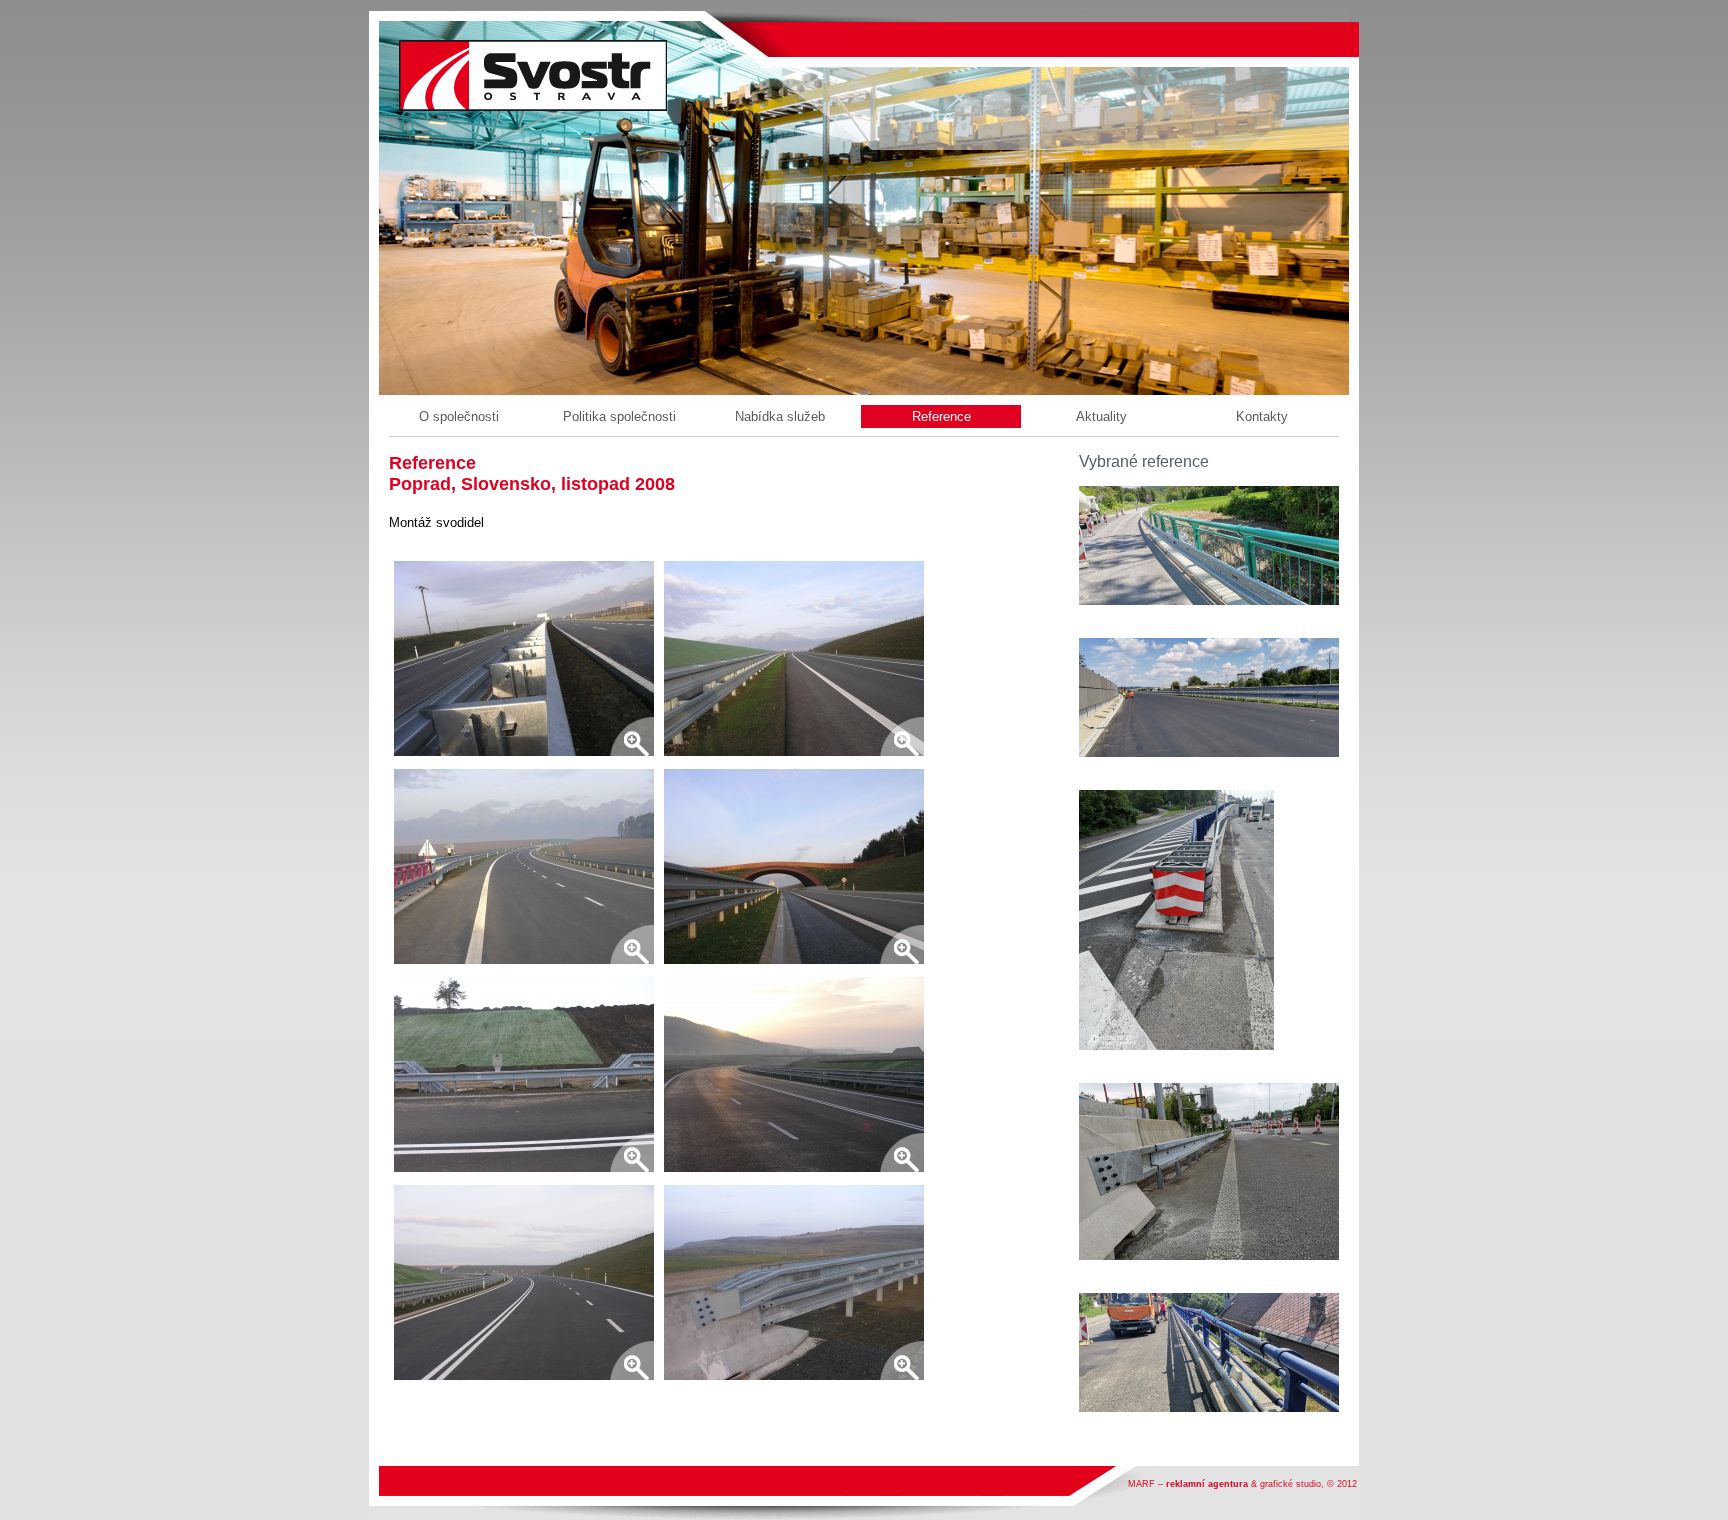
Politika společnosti (619, 416)
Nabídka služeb (780, 416)
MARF (1141, 1484)
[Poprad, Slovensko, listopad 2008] (524, 660)
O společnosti (459, 416)
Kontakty (1262, 416)
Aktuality (1101, 416)
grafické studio (1290, 1484)
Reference (941, 416)
